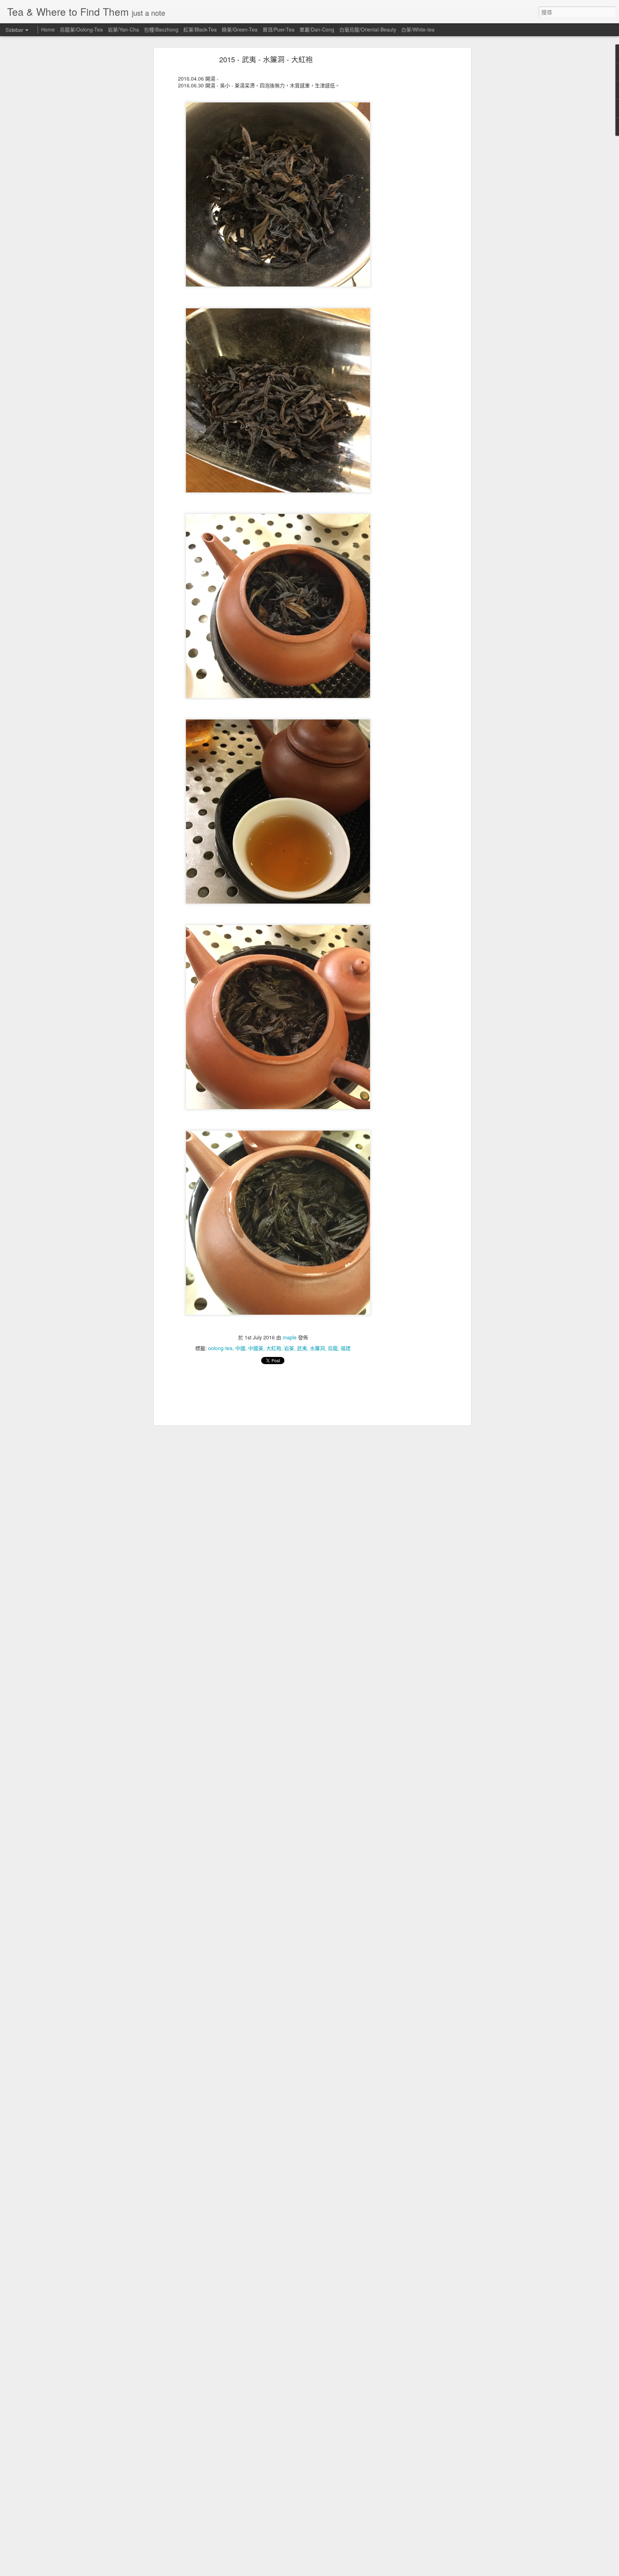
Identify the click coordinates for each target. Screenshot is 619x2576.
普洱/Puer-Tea (279, 29)
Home (48, 29)
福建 (346, 1348)
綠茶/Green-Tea (240, 29)
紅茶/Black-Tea (200, 29)
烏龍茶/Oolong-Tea (81, 29)
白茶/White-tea (418, 29)
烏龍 (333, 1348)
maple (290, 1337)
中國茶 (256, 1348)
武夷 (302, 1348)
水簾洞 (317, 1348)
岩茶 (289, 1348)
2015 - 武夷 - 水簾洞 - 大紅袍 (266, 59)
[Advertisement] (407, 170)
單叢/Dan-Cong (317, 29)
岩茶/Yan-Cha (123, 29)
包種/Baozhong (161, 29)
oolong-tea (220, 1348)
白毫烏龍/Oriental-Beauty (368, 29)
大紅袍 (274, 1348)
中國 (240, 1348)
